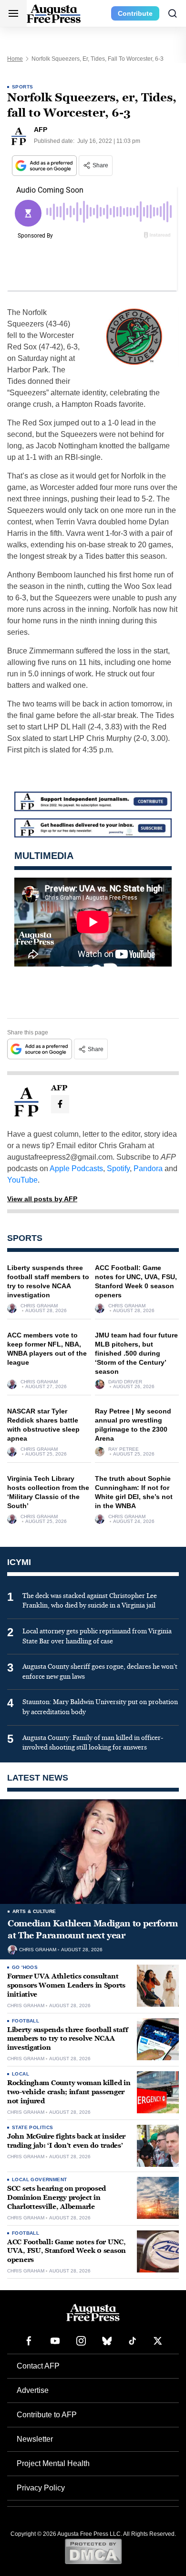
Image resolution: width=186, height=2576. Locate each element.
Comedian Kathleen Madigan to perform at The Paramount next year (93, 1929)
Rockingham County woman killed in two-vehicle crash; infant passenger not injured (69, 2092)
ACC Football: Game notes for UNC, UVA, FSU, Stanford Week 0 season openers (67, 2251)
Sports (22, 87)
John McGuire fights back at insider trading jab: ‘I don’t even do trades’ (66, 2141)
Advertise (33, 2390)
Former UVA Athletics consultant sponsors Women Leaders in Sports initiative (66, 1985)
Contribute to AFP (47, 2415)
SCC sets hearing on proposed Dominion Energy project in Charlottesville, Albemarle (57, 2198)
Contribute (135, 13)
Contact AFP (38, 2366)
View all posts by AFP (42, 1199)
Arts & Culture (34, 1911)
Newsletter (35, 2439)
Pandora (148, 1168)
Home (15, 59)
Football (26, 2021)
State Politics (33, 2127)
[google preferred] (45, 166)
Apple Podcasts (76, 1168)
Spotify (118, 1168)
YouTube (22, 1180)
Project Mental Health (53, 2463)
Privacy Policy (41, 2488)
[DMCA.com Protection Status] (93, 2551)
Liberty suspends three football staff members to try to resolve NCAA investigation (68, 2039)
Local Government (39, 2179)
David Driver (125, 1382)
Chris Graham (39, 1306)
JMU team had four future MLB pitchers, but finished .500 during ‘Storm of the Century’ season (136, 1353)
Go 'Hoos (25, 1967)
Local (21, 2074)
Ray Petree (124, 1449)
